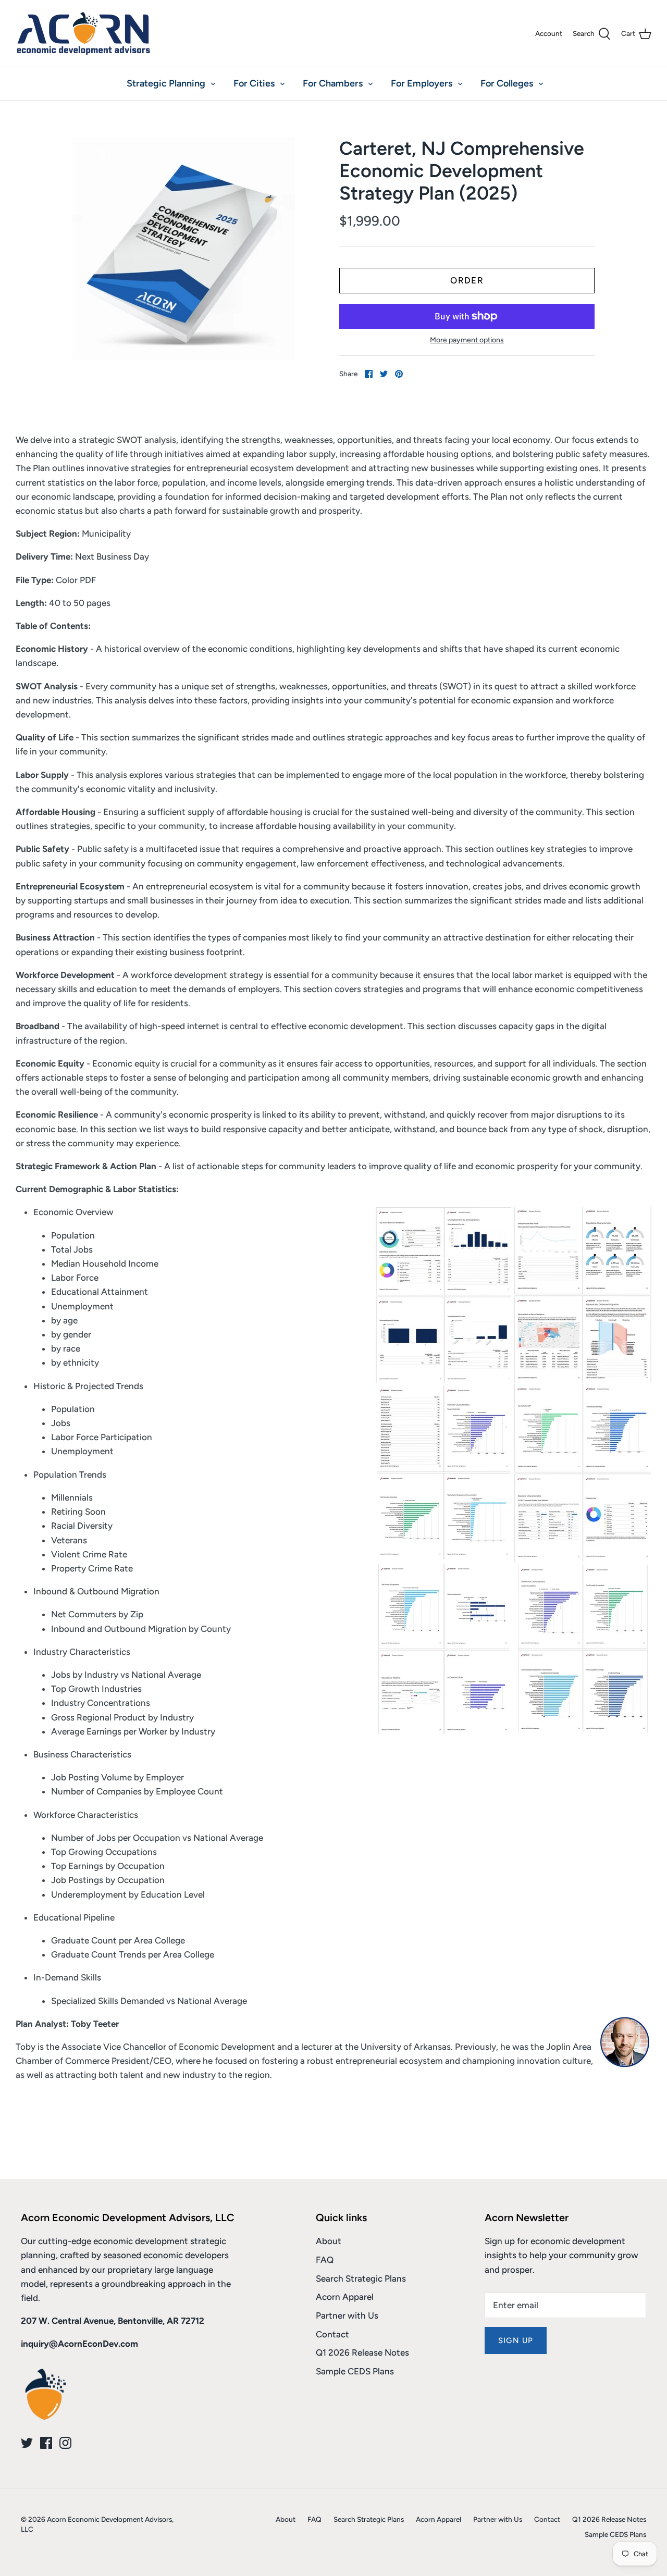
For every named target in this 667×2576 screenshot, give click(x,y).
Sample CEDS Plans (355, 2371)
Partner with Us (347, 2315)
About (329, 2241)
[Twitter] (27, 2443)
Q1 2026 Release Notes (362, 2352)
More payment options (467, 340)
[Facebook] (46, 2443)
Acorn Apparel (345, 2297)
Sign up (516, 2340)
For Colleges (507, 83)
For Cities (254, 83)
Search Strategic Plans (361, 2278)
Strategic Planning (166, 83)
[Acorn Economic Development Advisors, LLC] (83, 33)
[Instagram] (65, 2443)
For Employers (422, 83)
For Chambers (333, 83)
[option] (184, 248)
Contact (332, 2334)
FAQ (325, 2260)
